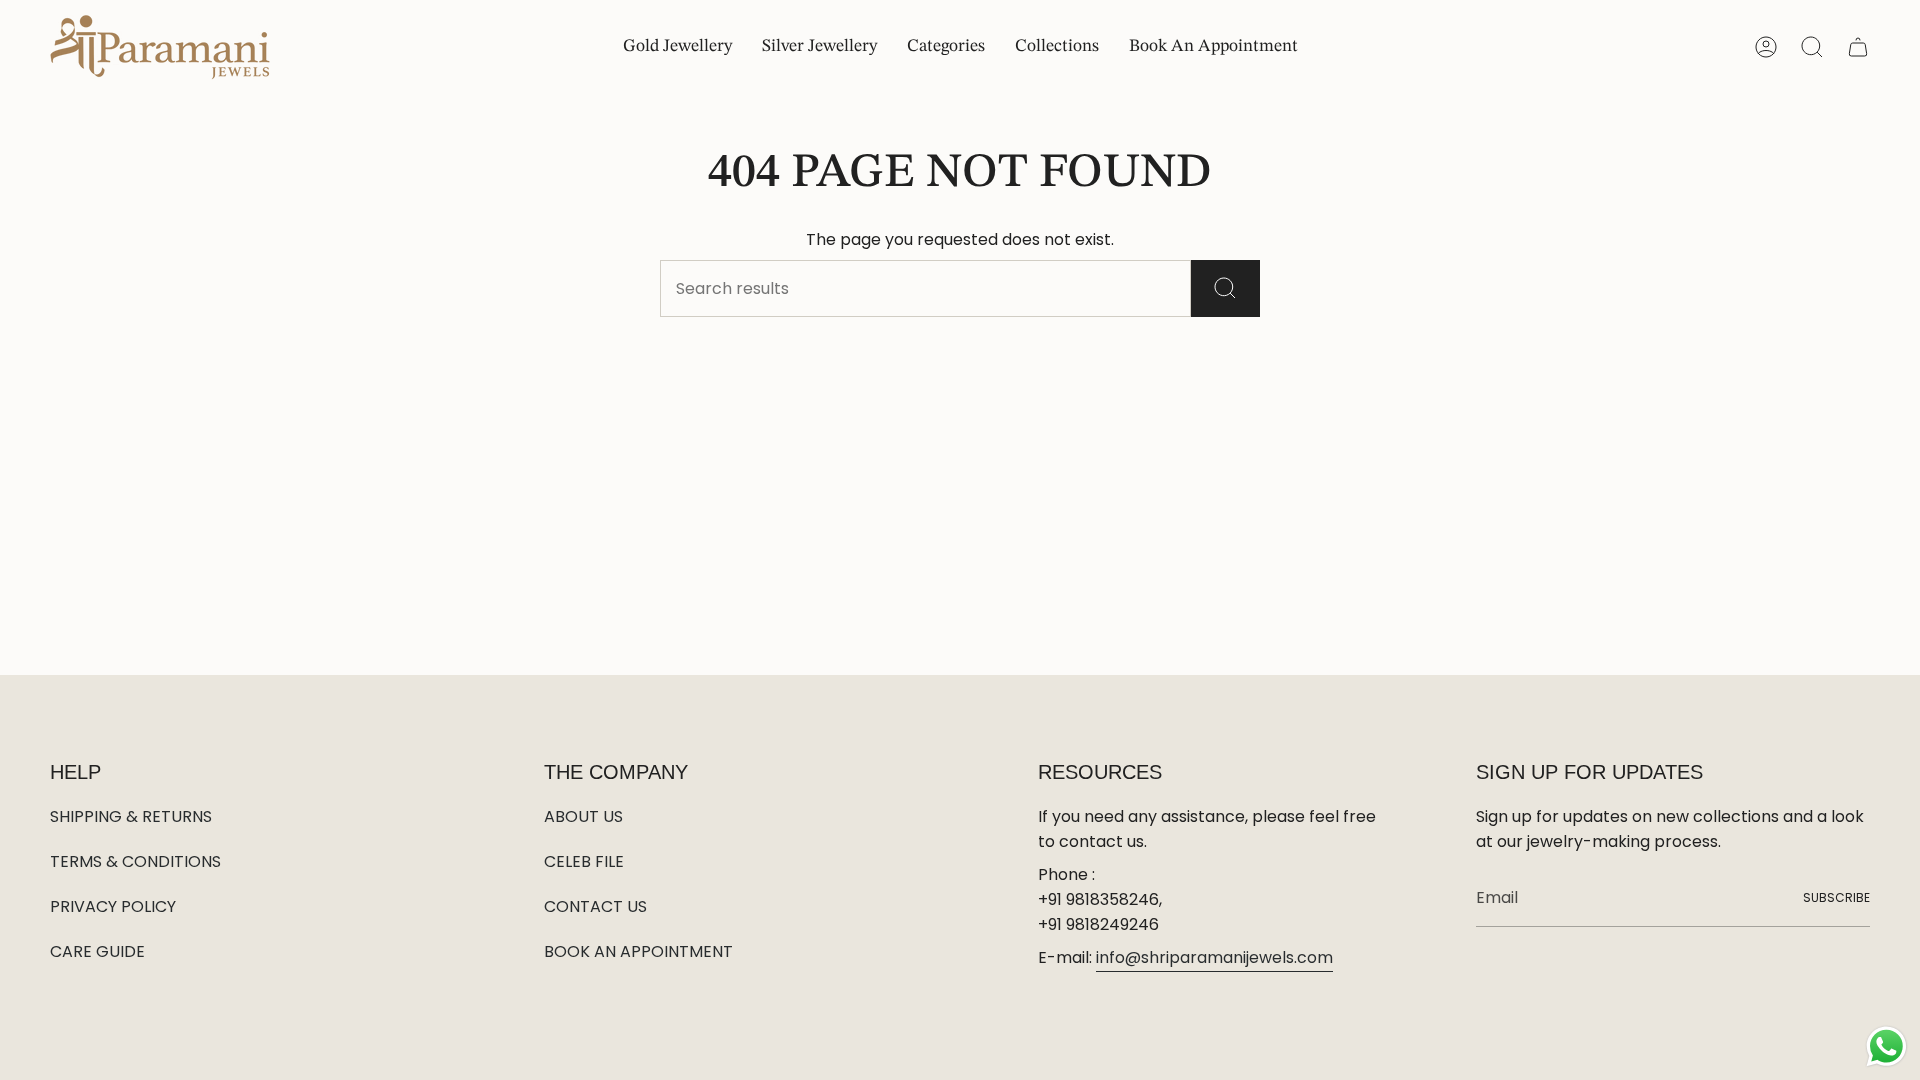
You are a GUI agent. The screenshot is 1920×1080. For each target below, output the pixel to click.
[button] (946, 47)
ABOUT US (583, 816)
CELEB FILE (584, 861)
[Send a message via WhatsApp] (1886, 1046)
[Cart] (1858, 47)
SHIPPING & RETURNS (131, 816)
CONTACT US (595, 906)
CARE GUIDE (97, 951)
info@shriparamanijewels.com (1214, 957)
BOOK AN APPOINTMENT (638, 951)
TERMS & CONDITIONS (135, 861)
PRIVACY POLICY (113, 906)
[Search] (1225, 288)
